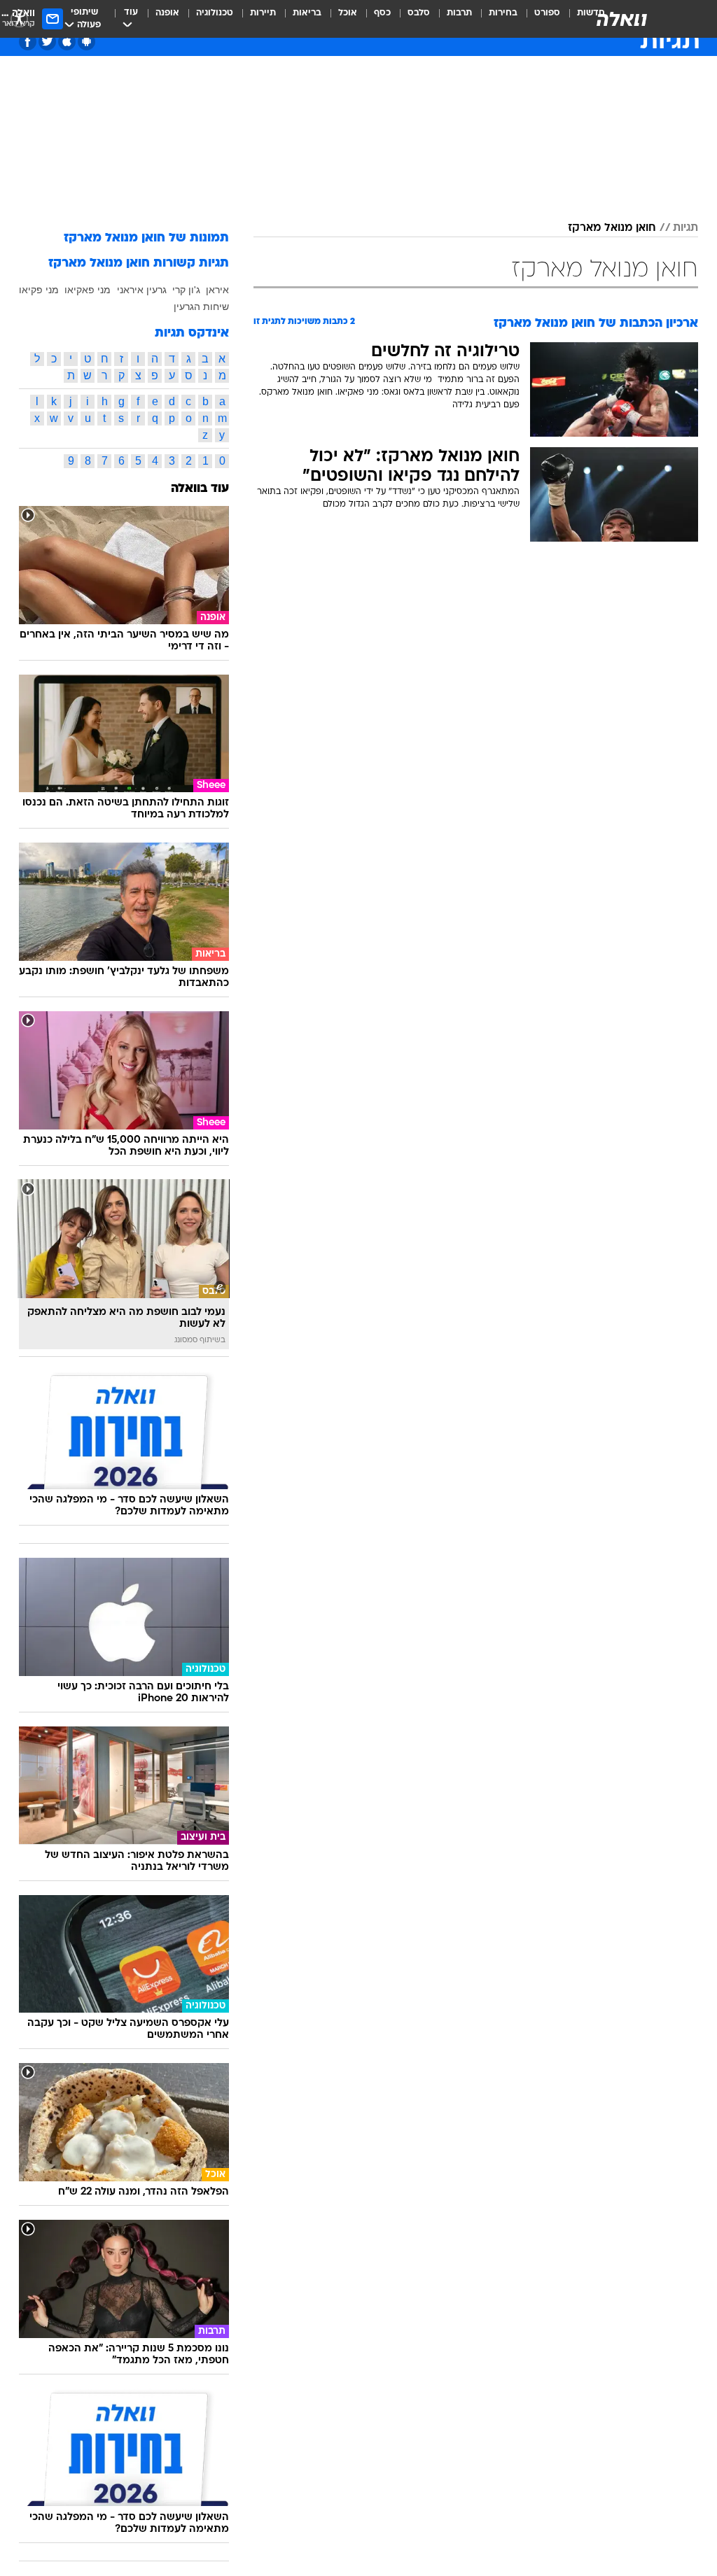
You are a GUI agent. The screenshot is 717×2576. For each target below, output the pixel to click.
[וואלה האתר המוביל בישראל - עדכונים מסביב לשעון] (622, 19)
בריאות (307, 13)
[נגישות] (19, 19)
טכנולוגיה (215, 13)
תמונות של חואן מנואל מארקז (146, 238)
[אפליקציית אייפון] (67, 42)
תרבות (459, 13)
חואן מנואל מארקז (612, 228)
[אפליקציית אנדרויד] (86, 42)
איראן (217, 290)
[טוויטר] (47, 42)
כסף (382, 13)
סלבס (419, 13)
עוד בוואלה (200, 489)
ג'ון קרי (186, 290)
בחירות (503, 13)
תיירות (263, 13)
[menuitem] (539, 19)
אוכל (348, 13)
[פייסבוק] (28, 42)
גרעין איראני (142, 290)
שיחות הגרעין (201, 307)
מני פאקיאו (88, 290)
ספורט (547, 13)
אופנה (167, 13)
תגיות (685, 228)
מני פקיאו (39, 290)
